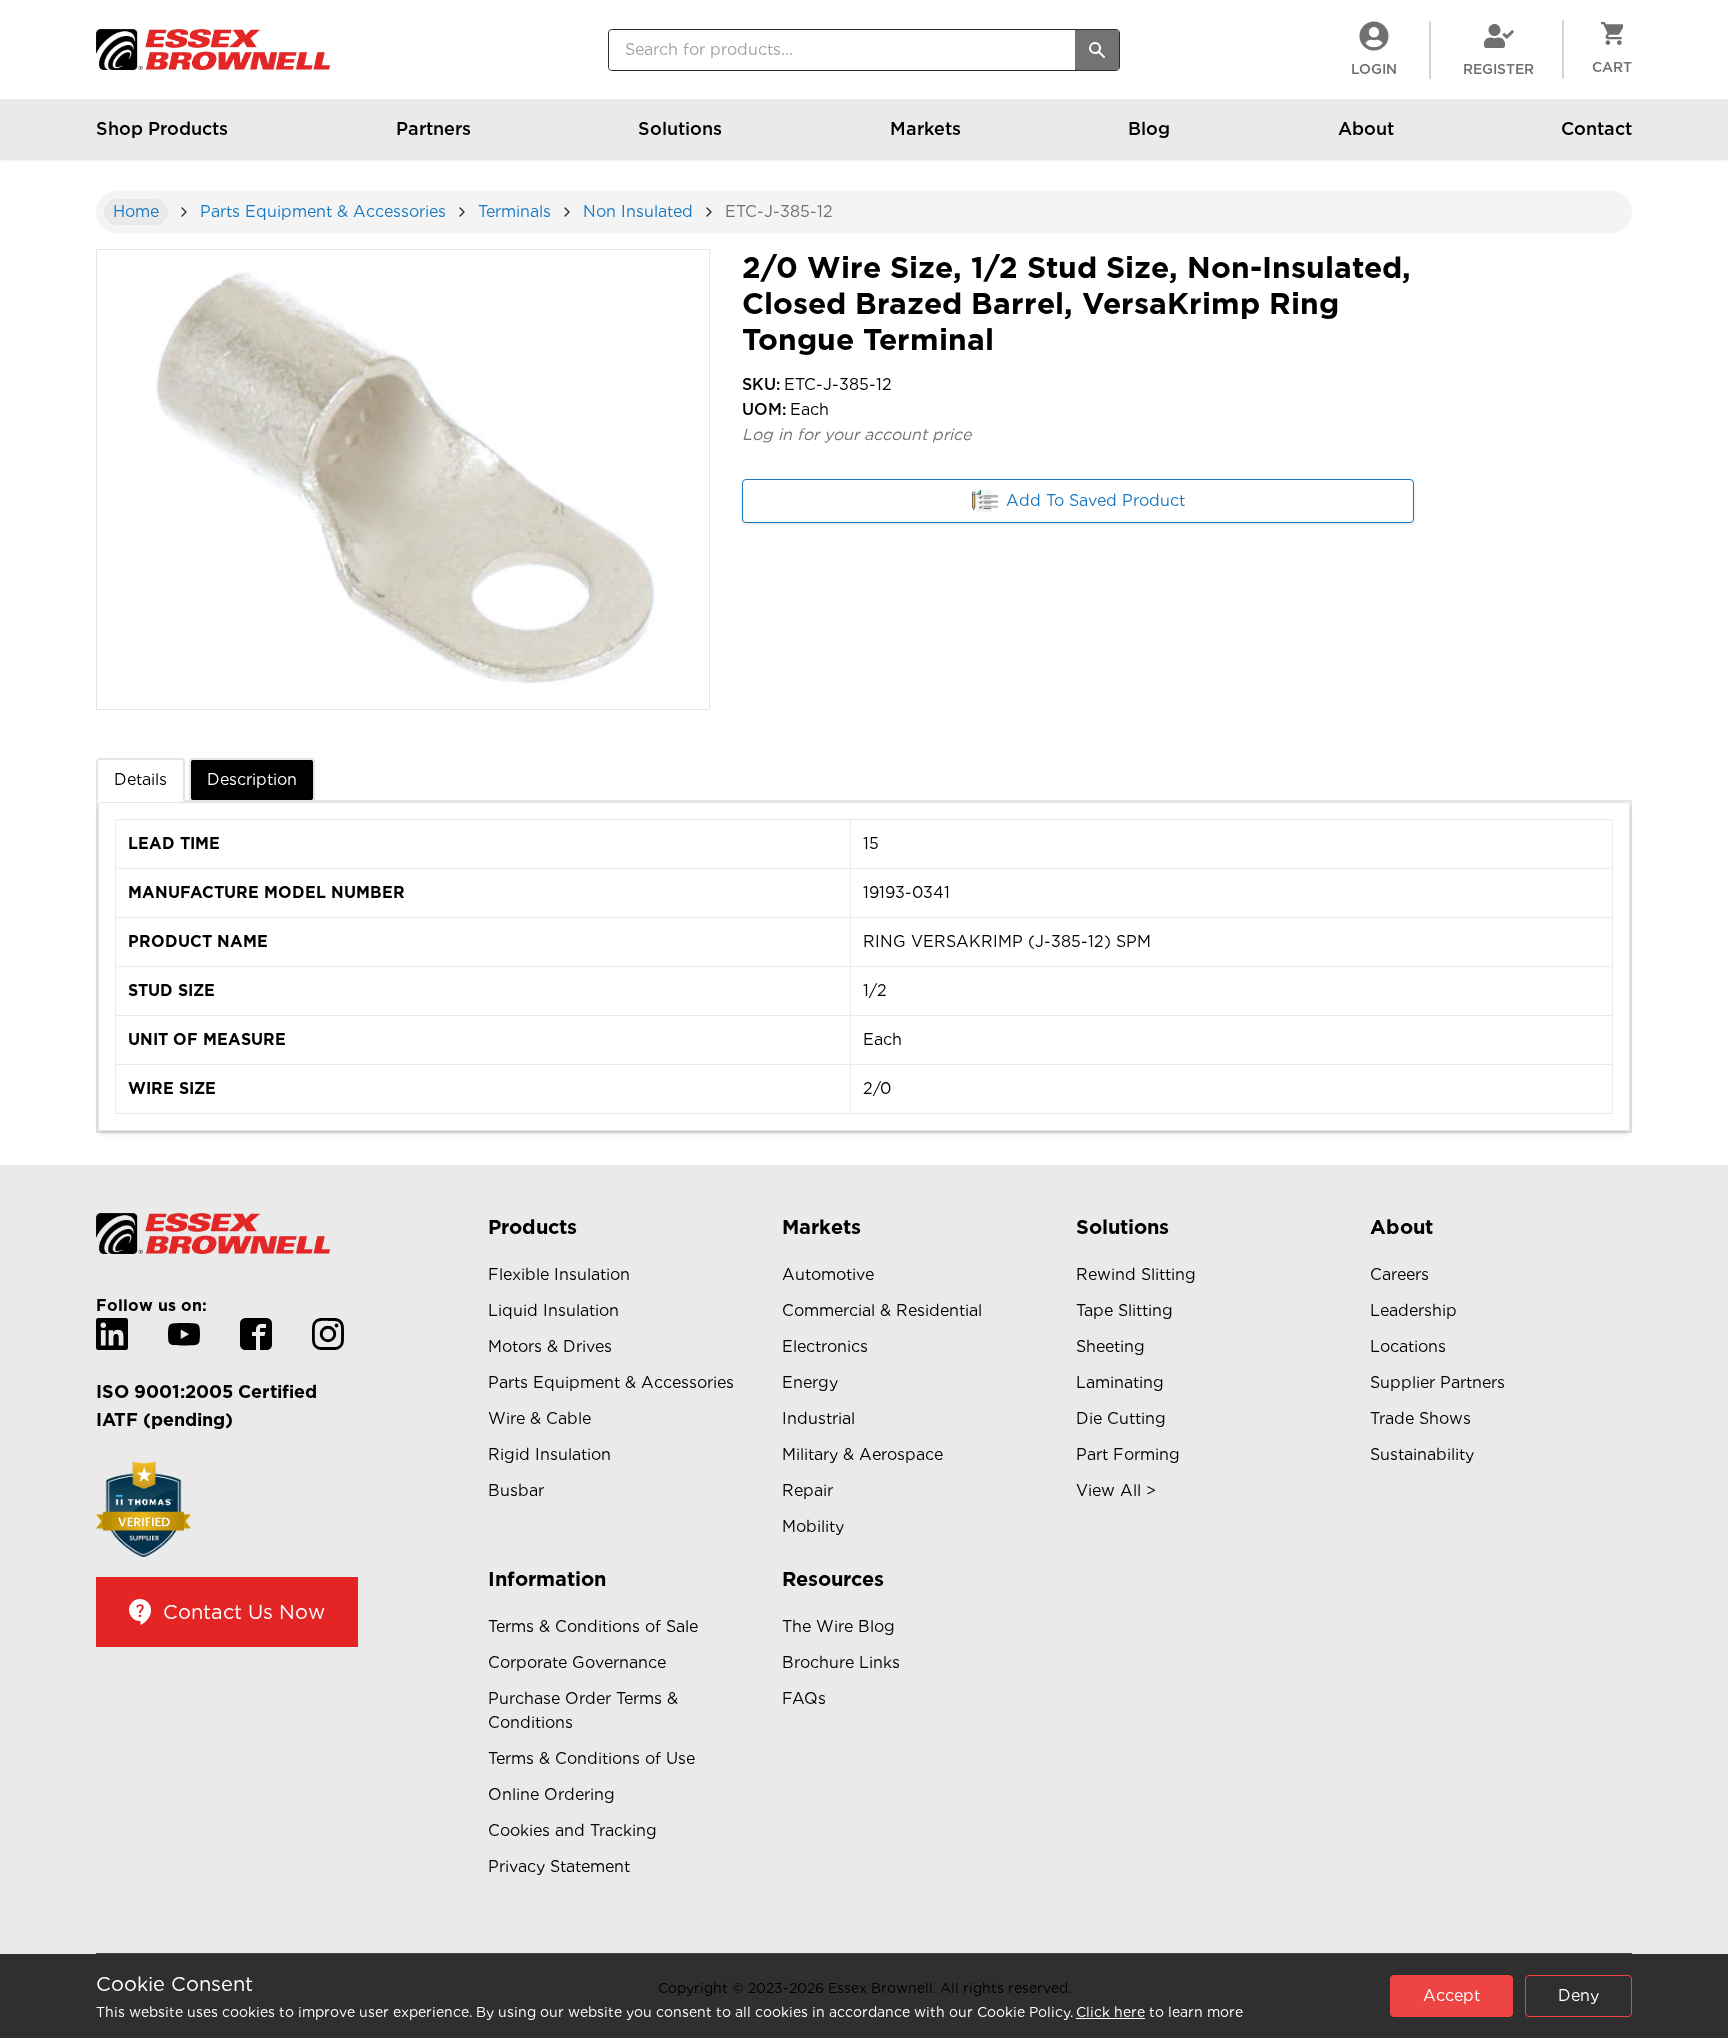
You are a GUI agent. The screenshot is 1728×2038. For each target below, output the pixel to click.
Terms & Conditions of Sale (593, 1626)
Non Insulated (638, 211)
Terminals (514, 211)
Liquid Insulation (553, 1310)
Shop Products (162, 128)
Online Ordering (551, 1794)
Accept (1451, 1995)
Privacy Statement (559, 1866)
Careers (1399, 1274)
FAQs (804, 1698)
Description (252, 779)
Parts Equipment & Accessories (323, 211)
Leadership (1413, 1310)
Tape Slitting (1124, 1310)
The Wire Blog (838, 1626)
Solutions (680, 128)
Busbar (516, 1490)
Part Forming (1128, 1454)
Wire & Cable (539, 1418)
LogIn (1374, 69)
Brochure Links (841, 1662)
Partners (433, 128)
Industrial (818, 1418)
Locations (1408, 1346)
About (1366, 128)
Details (140, 779)
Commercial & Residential (882, 1310)
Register (1498, 69)
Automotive (828, 1274)
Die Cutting (1121, 1418)
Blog (1149, 128)
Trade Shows (1420, 1418)
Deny (1578, 1995)
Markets (925, 128)
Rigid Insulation (549, 1454)
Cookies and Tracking (572, 1830)
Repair (807, 1490)
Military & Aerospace (862, 1454)
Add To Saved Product (1095, 500)
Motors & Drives (550, 1346)
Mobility (813, 1526)
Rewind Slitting (1136, 1274)
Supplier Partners (1437, 1382)
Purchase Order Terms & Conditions (583, 1710)
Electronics (825, 1346)
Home (136, 211)
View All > (1116, 1490)
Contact (1596, 128)
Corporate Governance (577, 1662)
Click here (1110, 2012)
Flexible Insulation (559, 1274)
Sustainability (1422, 1454)
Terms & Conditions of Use (591, 1758)
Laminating (1120, 1382)
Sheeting (1110, 1346)
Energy (810, 1382)
